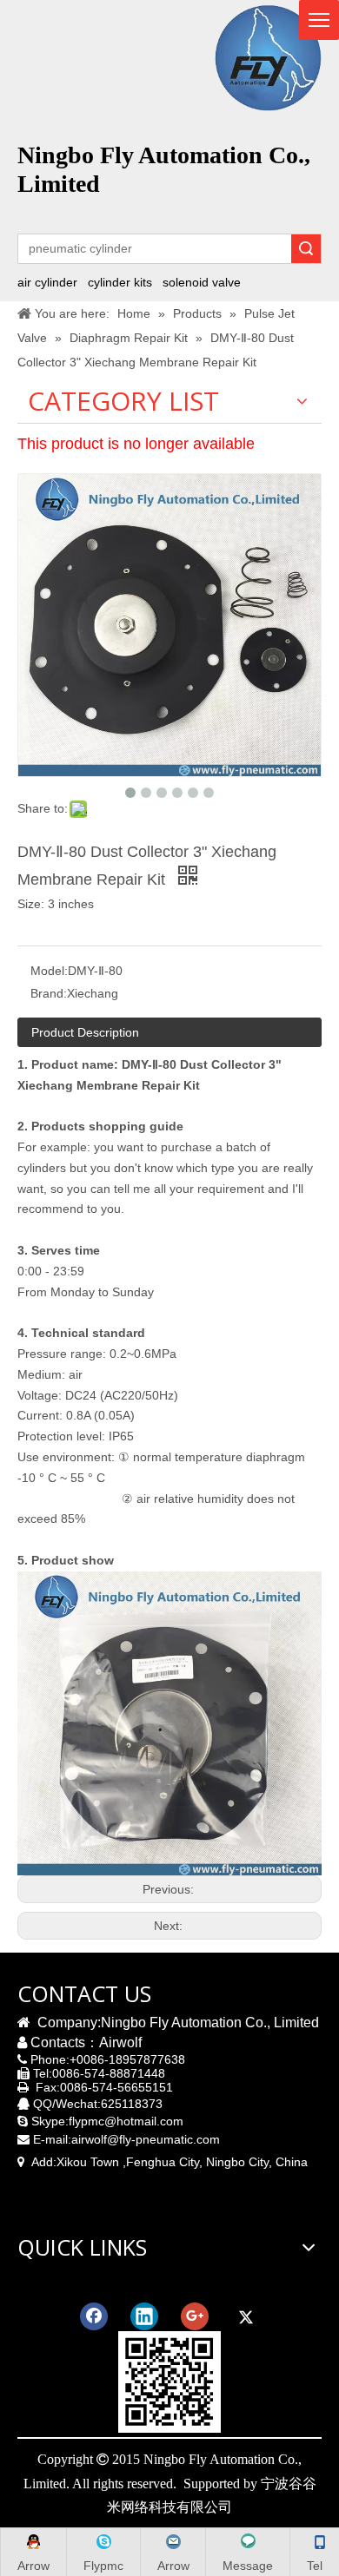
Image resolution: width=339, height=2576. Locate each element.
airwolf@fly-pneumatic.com (146, 2139)
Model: (49, 971)
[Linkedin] (144, 2316)
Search (306, 249)
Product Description (85, 1032)
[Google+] (195, 2316)
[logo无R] (268, 58)
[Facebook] (94, 2316)
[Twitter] (245, 2316)
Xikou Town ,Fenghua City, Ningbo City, (164, 2162)
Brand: (49, 993)
